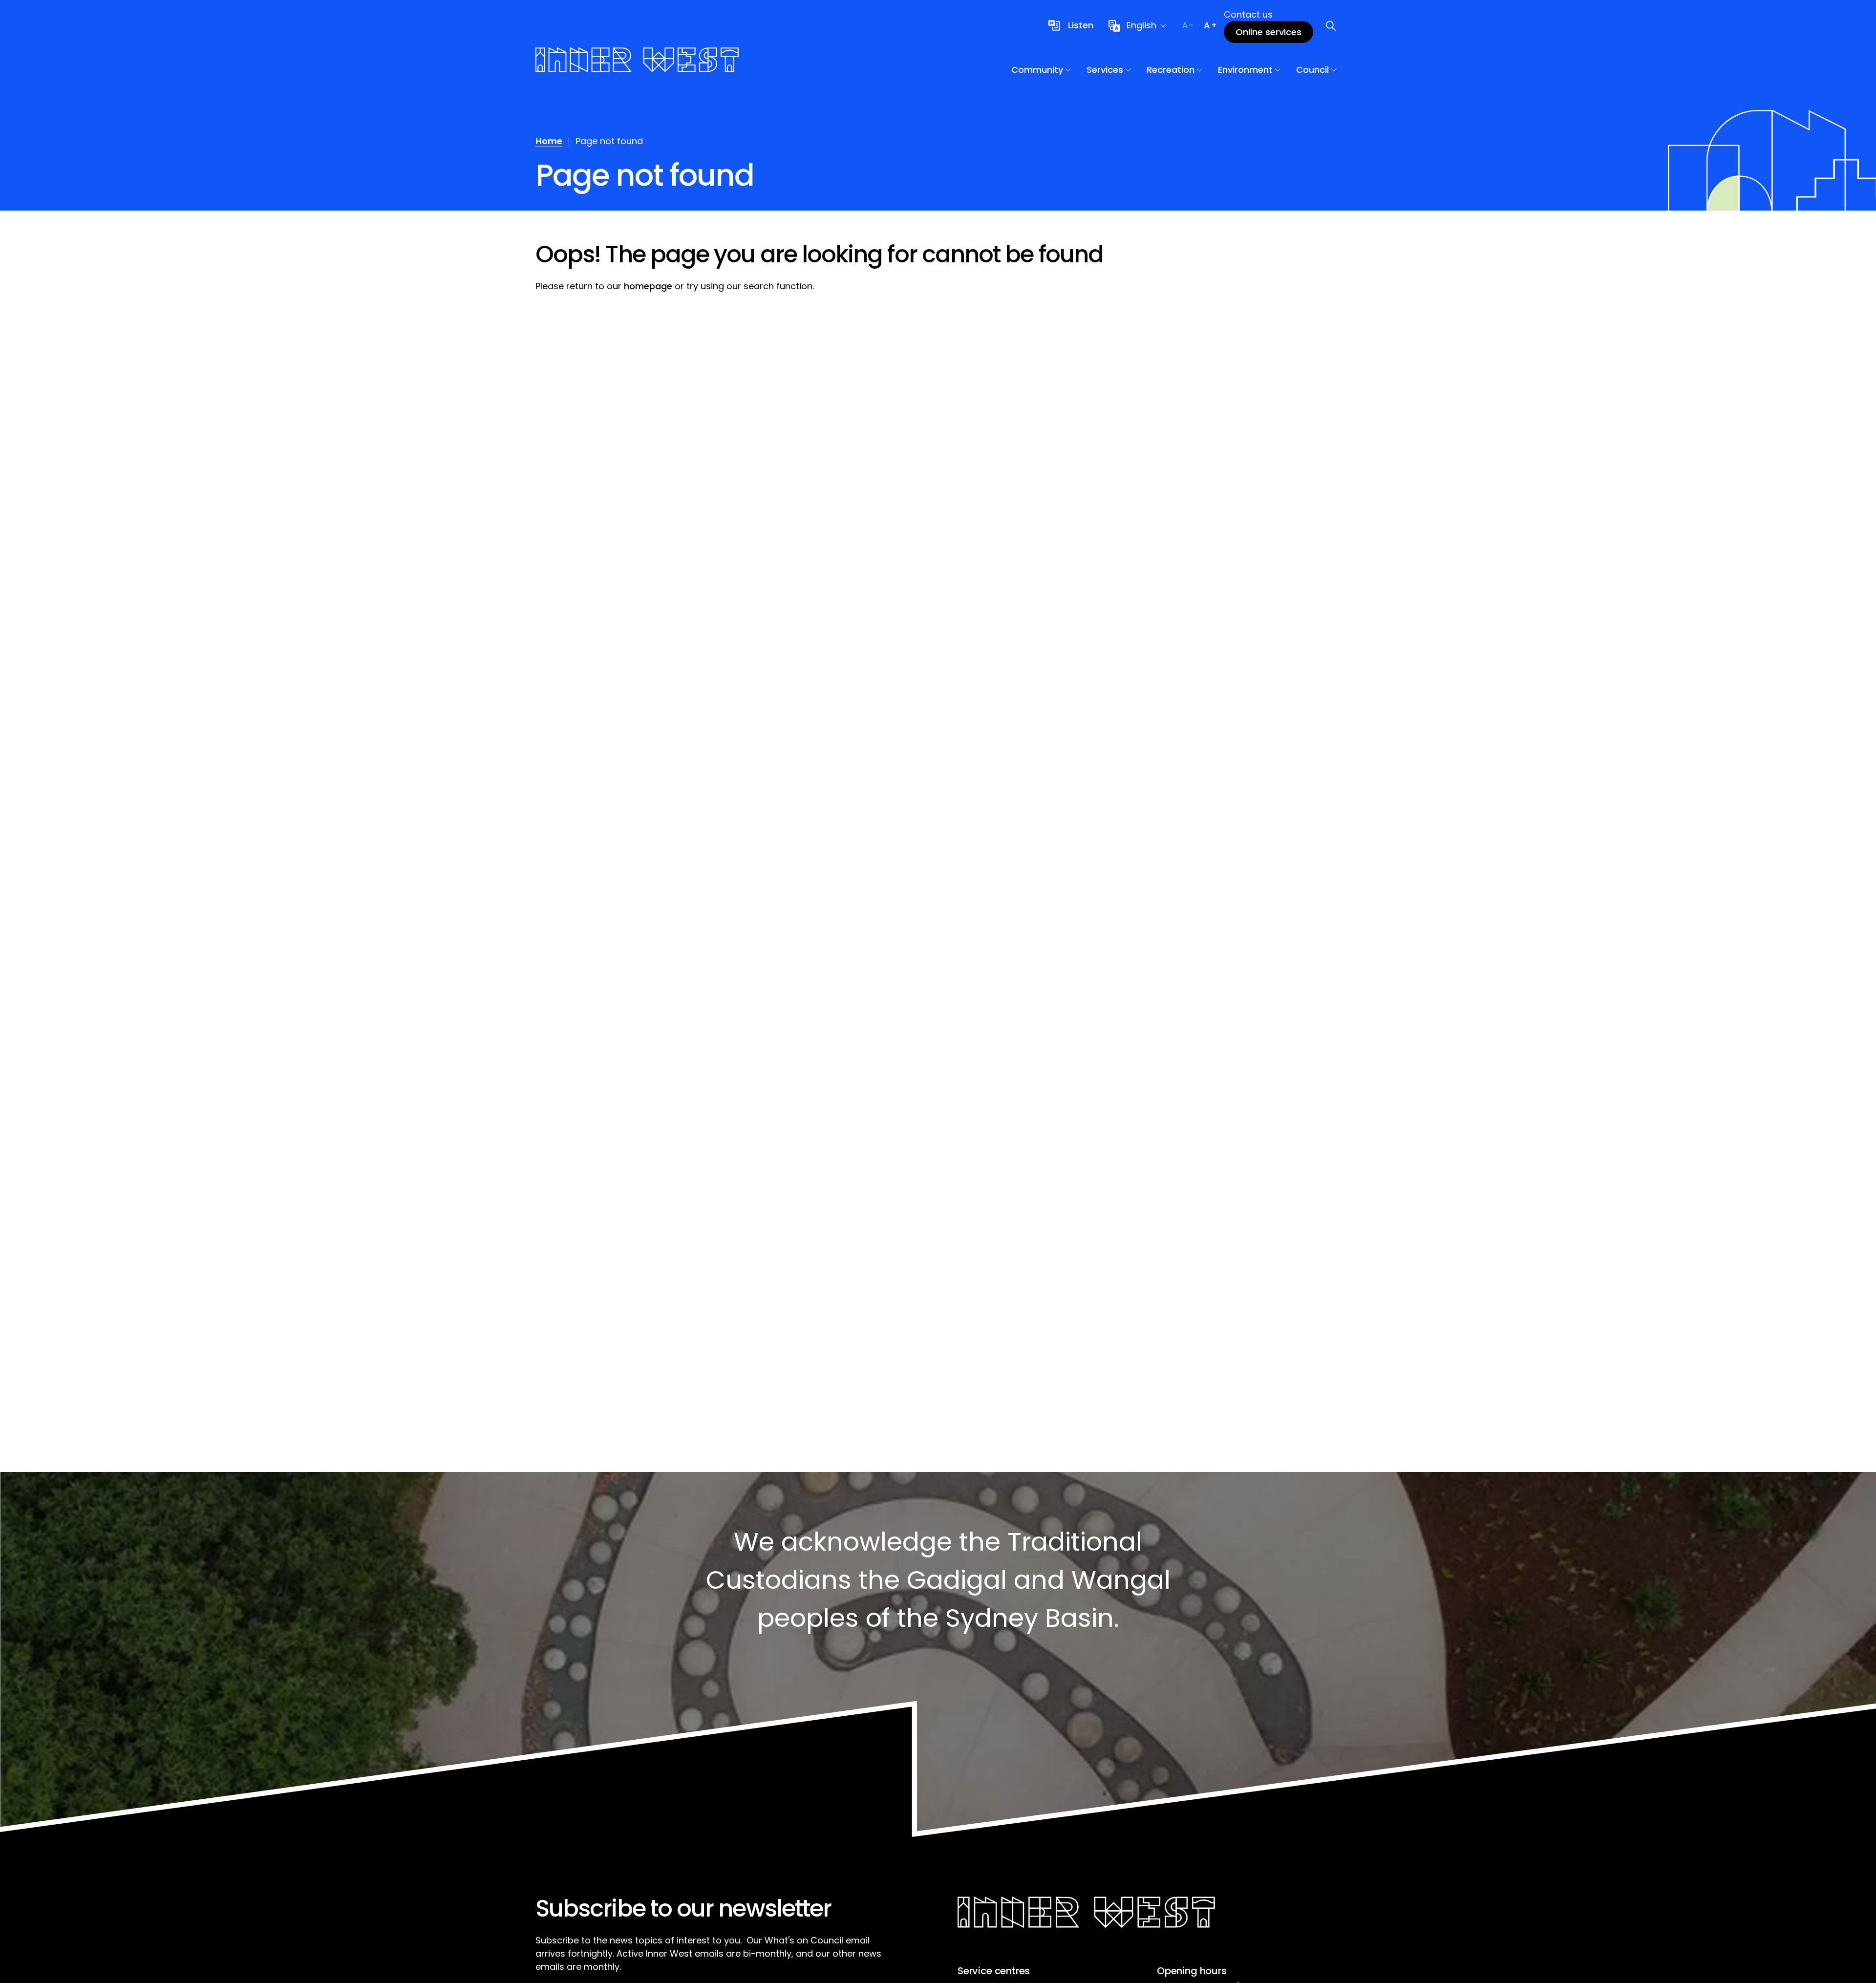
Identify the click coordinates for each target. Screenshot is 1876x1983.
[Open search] (1331, 25)
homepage (648, 286)
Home (549, 141)
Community (1037, 70)
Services (1105, 70)
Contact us (1248, 14)
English (1141, 25)
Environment (1245, 70)
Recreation (1171, 70)
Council (1312, 70)
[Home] (637, 61)
